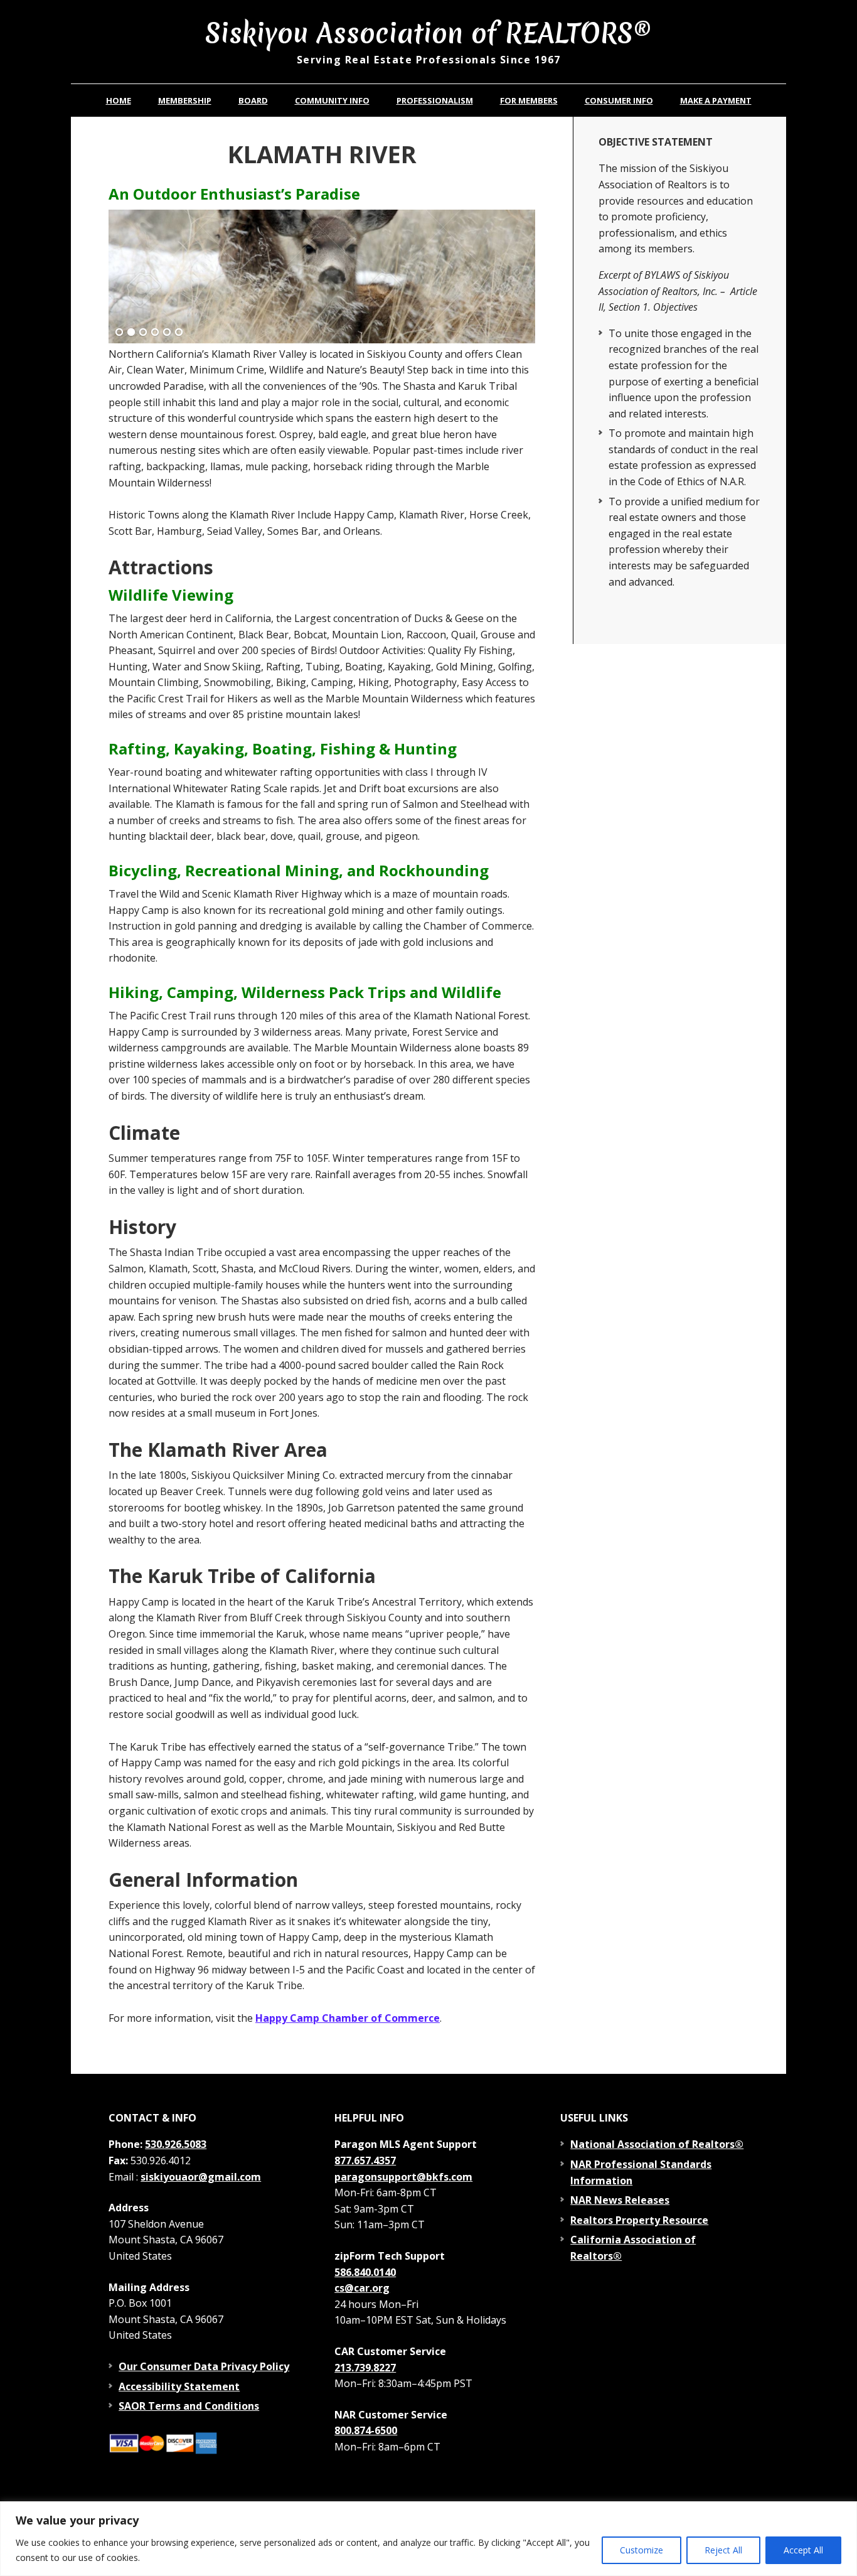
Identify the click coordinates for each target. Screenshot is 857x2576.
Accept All (803, 2550)
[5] (167, 333)
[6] (179, 333)
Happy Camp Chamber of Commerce (348, 2018)
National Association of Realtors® (657, 2144)
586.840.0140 (365, 2272)
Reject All (723, 2550)
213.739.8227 (365, 2368)
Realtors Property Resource (639, 2220)
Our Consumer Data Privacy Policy (204, 2366)
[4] (155, 333)
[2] (131, 333)
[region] (428, 2539)
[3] (143, 333)
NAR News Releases (620, 2200)
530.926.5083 (176, 2144)
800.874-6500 (366, 2430)
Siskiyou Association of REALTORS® (428, 32)
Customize (641, 2550)
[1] (119, 333)
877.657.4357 (365, 2160)
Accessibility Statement (179, 2386)
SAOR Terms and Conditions (189, 2406)
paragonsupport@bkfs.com (403, 2177)
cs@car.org (362, 2288)
